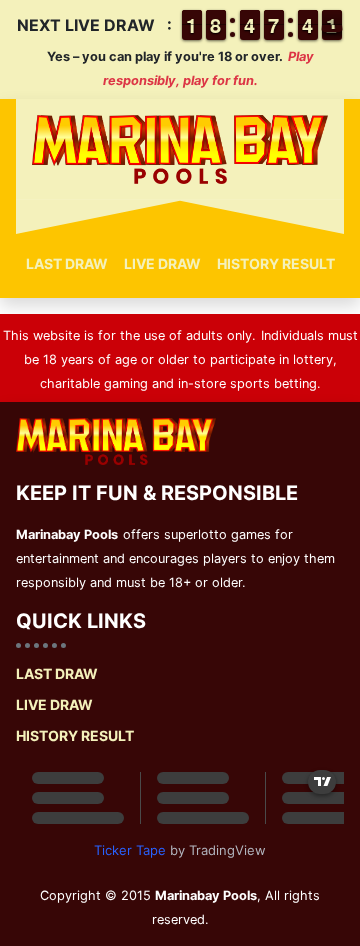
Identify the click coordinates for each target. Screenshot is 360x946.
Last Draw (67, 263)
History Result (276, 263)
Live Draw (162, 263)
